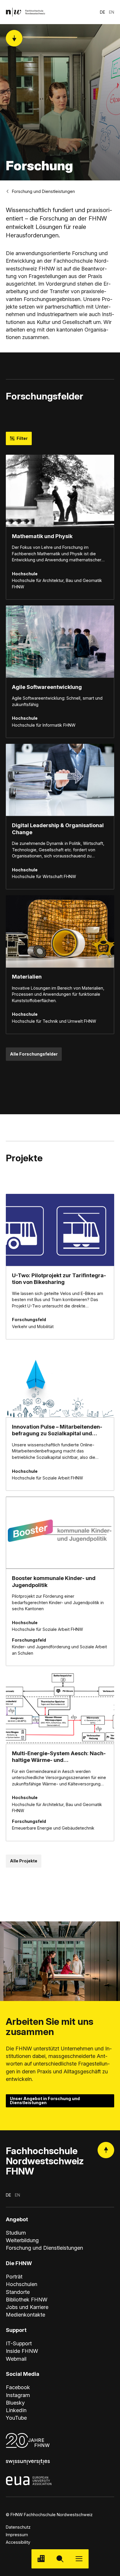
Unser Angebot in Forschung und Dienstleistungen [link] (45, 2101)
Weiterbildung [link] (22, 2240)
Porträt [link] (14, 2276)
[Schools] (41, 2559)
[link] (25, 12)
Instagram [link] (18, 2395)
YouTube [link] (16, 2418)
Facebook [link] (18, 2387)
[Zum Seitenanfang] (106, 2150)
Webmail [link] (16, 2359)
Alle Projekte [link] (24, 1861)
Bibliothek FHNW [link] (27, 2299)
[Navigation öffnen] (79, 2559)
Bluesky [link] (15, 2403)
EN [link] (112, 12)
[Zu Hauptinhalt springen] (14, 38)
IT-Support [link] (19, 2343)
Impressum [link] (17, 2535)
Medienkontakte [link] (25, 2315)
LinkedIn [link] (16, 2410)
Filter (22, 438)
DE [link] (103, 12)
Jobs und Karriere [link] (27, 2307)
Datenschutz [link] (18, 2527)
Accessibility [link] (18, 2542)
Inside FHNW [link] (22, 2351)
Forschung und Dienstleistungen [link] (43, 191)
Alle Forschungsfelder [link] (34, 1054)
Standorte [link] (18, 2292)
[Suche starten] (60, 2559)
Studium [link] (16, 2233)
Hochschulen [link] (22, 2284)
